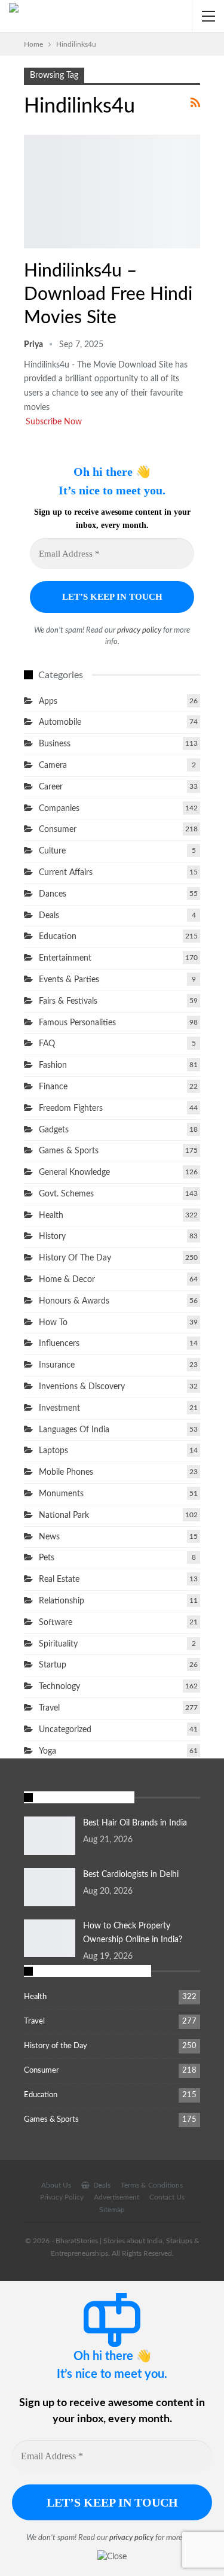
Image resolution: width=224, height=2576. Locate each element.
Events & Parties (69, 980)
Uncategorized (65, 1730)
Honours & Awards (74, 1301)
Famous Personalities (77, 1023)
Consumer (58, 830)
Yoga (47, 1751)
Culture (52, 851)
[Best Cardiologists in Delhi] (50, 1887)
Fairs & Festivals (68, 1001)
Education (58, 937)
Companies (59, 809)
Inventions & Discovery (82, 1387)
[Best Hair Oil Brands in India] (50, 1836)
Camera (53, 765)
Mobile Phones (66, 1472)
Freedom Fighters (71, 1108)
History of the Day (75, 1258)
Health (51, 1216)
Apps (48, 701)
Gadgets (54, 1130)
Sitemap (112, 2210)
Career (51, 787)
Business (55, 744)
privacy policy (139, 631)
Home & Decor (67, 1280)
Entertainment (28, 247)
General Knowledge (74, 1172)
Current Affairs (66, 873)
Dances (53, 894)
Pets (47, 1558)
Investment (59, 1408)
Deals (49, 916)
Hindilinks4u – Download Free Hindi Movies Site (108, 294)
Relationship (62, 1601)
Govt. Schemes (66, 1194)
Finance (53, 1087)
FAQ (47, 1044)
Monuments (61, 1494)
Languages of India (74, 1430)
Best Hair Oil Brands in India (135, 1823)
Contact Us (167, 2197)
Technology (59, 1687)
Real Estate (59, 1579)
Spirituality (58, 1644)
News (49, 1537)
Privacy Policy (62, 2197)
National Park (64, 1515)
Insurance (57, 1365)
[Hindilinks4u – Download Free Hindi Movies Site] (112, 192)
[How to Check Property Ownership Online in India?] (50, 1939)
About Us (56, 2185)
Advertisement (116, 2197)
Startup (53, 1665)
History (52, 1237)
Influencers (59, 1344)
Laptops (53, 1451)
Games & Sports (69, 1151)
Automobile (60, 722)
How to (53, 1323)
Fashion (53, 1065)
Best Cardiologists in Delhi (131, 1875)
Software (56, 1623)
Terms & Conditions (152, 2185)
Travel (49, 1708)
